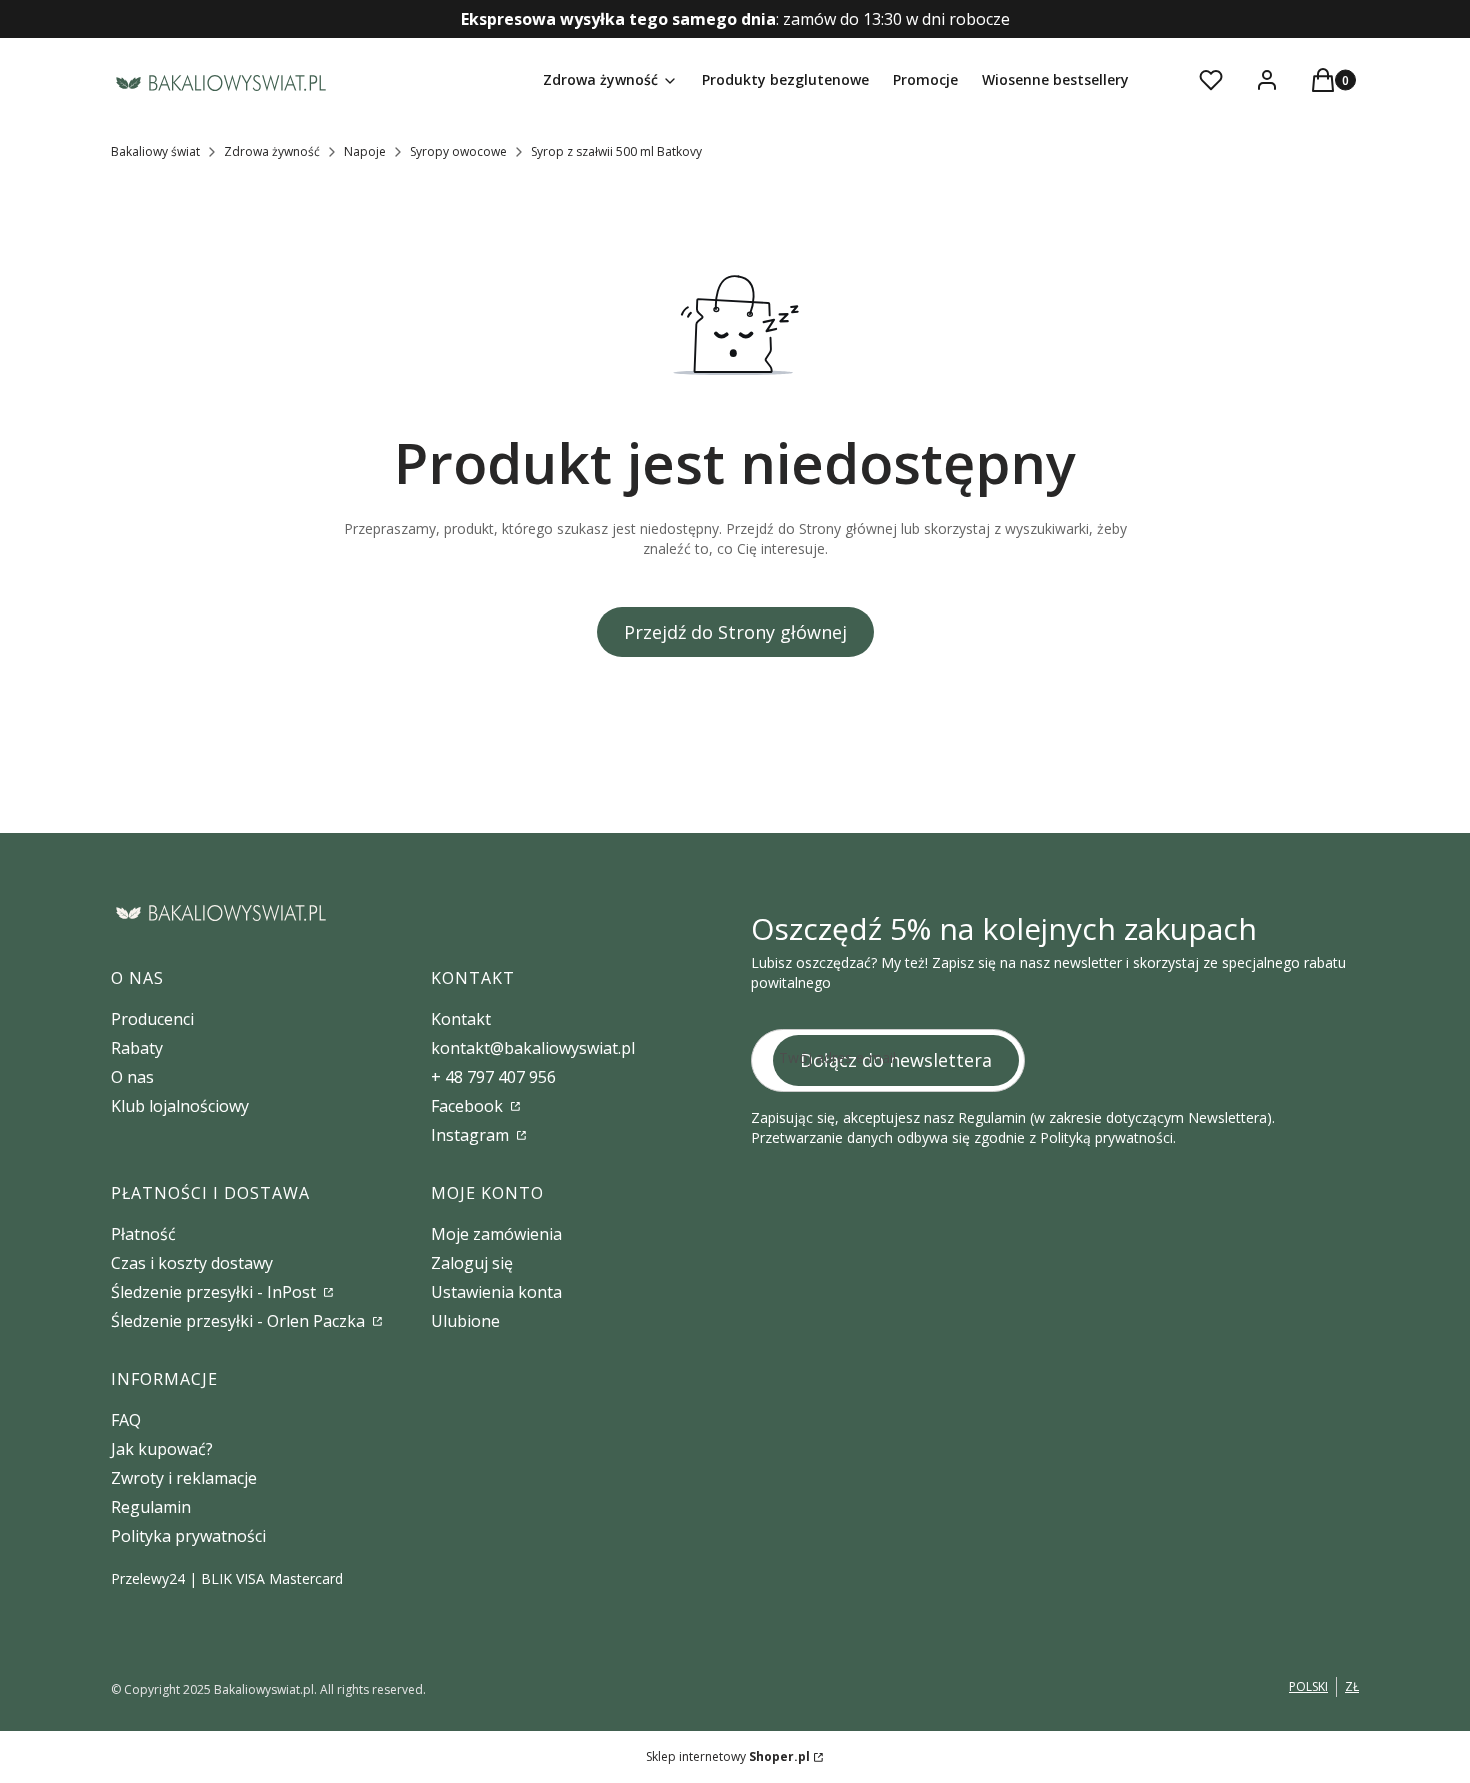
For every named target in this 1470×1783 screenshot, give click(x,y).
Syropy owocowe (458, 151)
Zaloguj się (472, 1263)
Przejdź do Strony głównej (735, 632)
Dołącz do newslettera (896, 1060)
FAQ (126, 1420)
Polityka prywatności (188, 1536)
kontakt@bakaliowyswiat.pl (533, 1048)
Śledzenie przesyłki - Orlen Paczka (240, 1321)
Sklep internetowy (728, 1756)
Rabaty (137, 1048)
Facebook (469, 1106)
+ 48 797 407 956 (493, 1077)
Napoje (365, 151)
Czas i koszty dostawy (192, 1263)
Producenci (152, 1019)
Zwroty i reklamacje (184, 1478)
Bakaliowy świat (155, 151)
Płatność (143, 1234)
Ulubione (465, 1321)
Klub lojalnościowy (180, 1106)
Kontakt (461, 1019)
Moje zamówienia (496, 1234)
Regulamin (151, 1507)
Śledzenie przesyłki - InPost (215, 1292)
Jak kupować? (162, 1449)
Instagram (472, 1135)
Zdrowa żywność (272, 151)
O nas (132, 1077)
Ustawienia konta (496, 1292)
